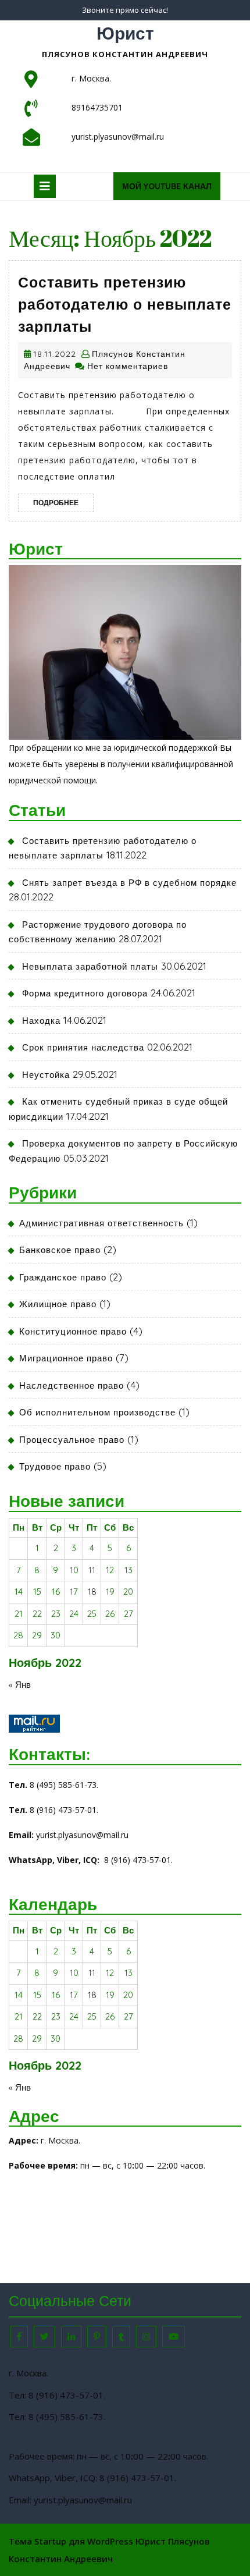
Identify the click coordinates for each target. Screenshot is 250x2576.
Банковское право (60, 1250)
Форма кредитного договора (85, 993)
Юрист (125, 33)
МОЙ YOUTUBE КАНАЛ (171, 190)
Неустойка (46, 1075)
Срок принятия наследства (83, 1047)
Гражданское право (63, 1277)
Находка (41, 1021)
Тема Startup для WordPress (71, 2541)
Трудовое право (55, 1466)
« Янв (20, 1685)
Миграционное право (66, 1358)
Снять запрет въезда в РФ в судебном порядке (129, 883)
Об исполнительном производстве (97, 1412)
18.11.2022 (55, 354)
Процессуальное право (72, 1440)
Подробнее (63, 502)
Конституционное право (73, 1331)
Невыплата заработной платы (90, 966)
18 (92, 1592)
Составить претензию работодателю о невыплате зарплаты (125, 304)
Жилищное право (58, 1304)
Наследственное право (72, 1385)
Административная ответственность (101, 1223)
